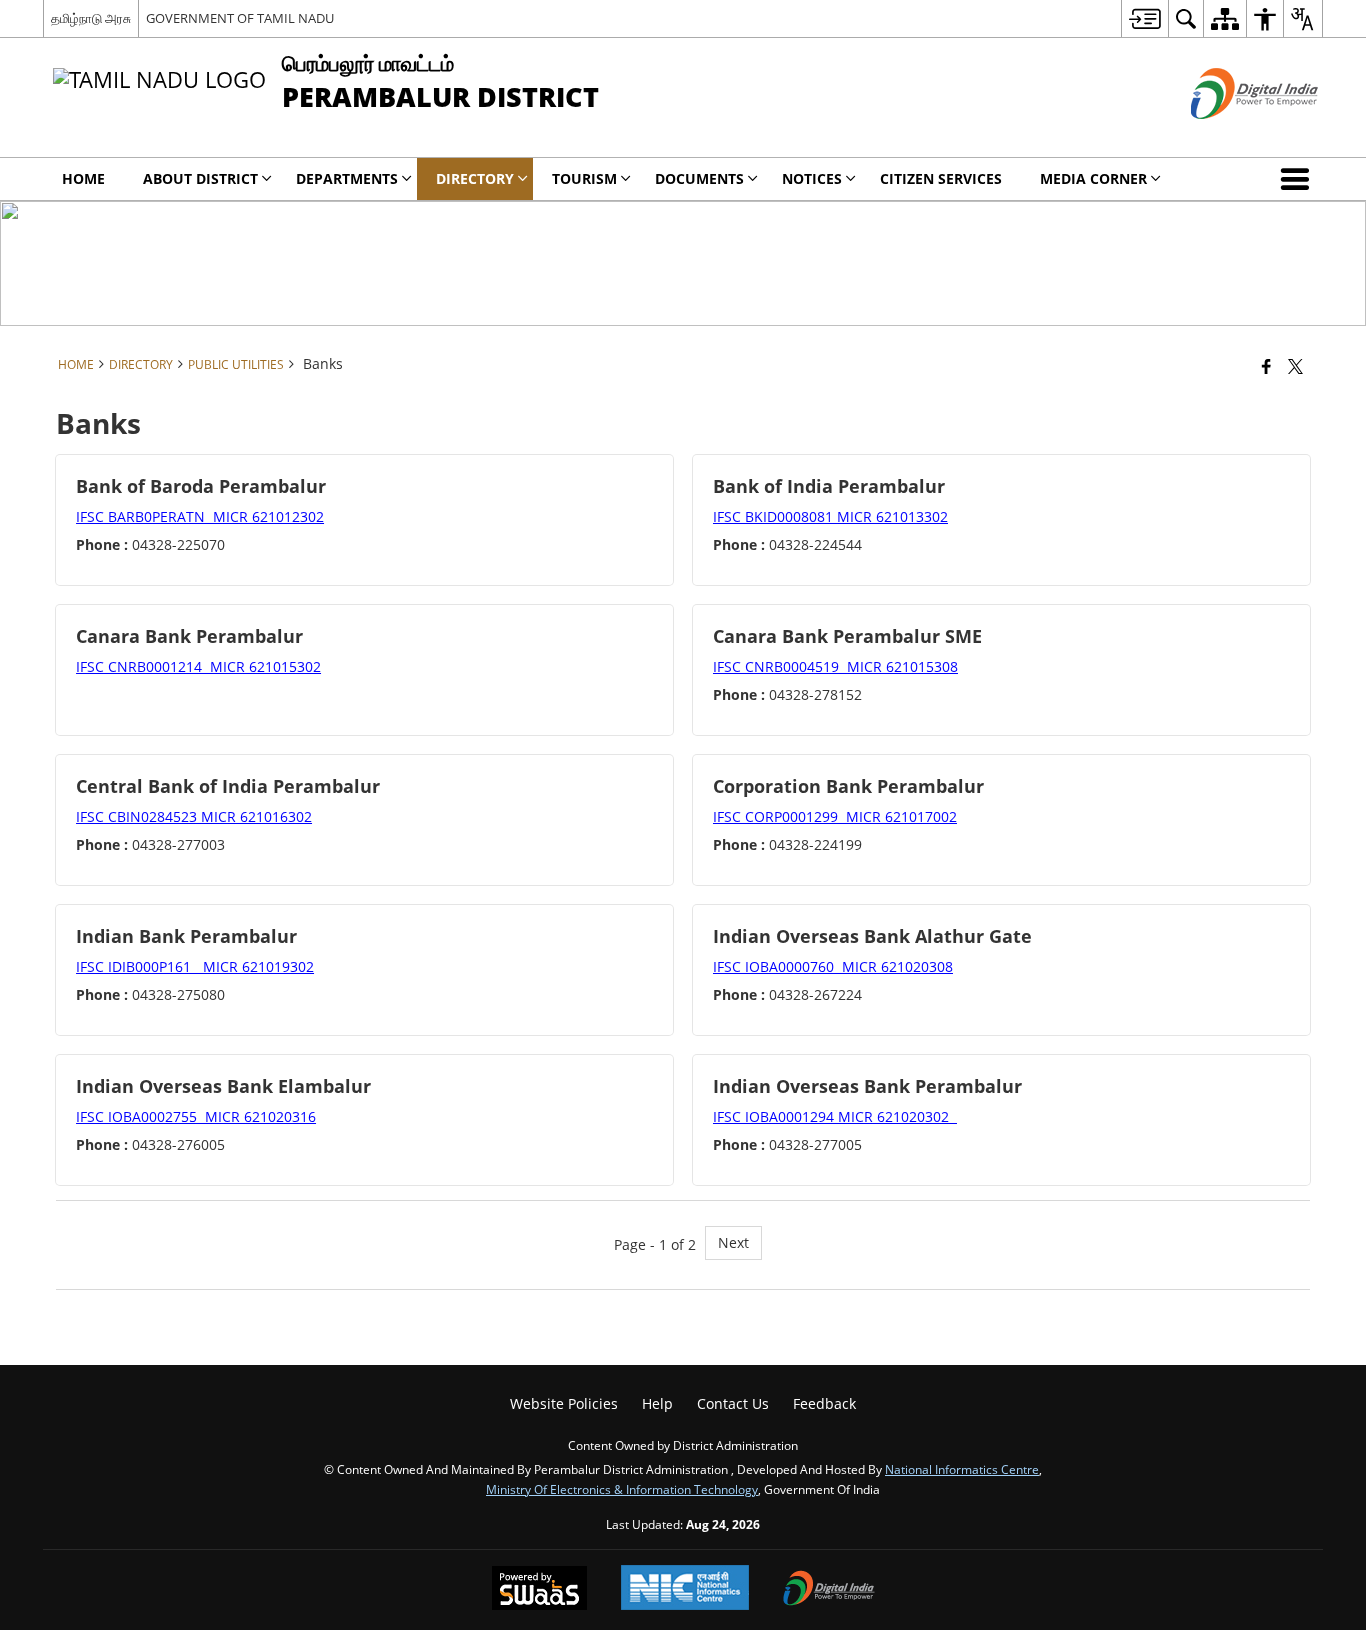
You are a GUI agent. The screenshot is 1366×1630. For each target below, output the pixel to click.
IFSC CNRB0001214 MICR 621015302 (198, 666)
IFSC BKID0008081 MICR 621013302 (830, 516)
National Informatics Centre (962, 1469)
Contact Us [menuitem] (733, 1403)
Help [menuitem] (657, 1403)
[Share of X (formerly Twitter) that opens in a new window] (1295, 366)
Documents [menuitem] (699, 178)
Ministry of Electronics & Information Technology (622, 1489)
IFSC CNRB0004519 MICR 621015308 (835, 666)
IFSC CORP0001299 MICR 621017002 (835, 816)
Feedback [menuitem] (824, 1403)
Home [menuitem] (83, 178)
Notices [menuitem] (812, 178)
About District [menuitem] (200, 178)
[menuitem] (1144, 18)
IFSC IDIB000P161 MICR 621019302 (195, 966)
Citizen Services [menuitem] (941, 178)
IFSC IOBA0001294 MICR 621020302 (835, 1116)
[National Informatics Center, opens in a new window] (685, 1589)
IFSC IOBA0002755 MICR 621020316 (196, 1116)
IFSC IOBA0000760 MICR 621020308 (833, 966)
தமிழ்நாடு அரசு (91, 18)
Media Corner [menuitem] (1093, 178)
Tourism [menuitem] (584, 178)
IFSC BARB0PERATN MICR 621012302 (200, 516)
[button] (1299, 179)
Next (733, 1242)
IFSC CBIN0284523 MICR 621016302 (194, 816)
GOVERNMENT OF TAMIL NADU (240, 18)
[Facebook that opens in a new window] (1266, 366)
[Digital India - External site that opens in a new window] (1229, 135)
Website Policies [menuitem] (564, 1403)
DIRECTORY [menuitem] (475, 178)
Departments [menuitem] (347, 178)
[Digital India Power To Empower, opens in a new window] (829, 1590)
